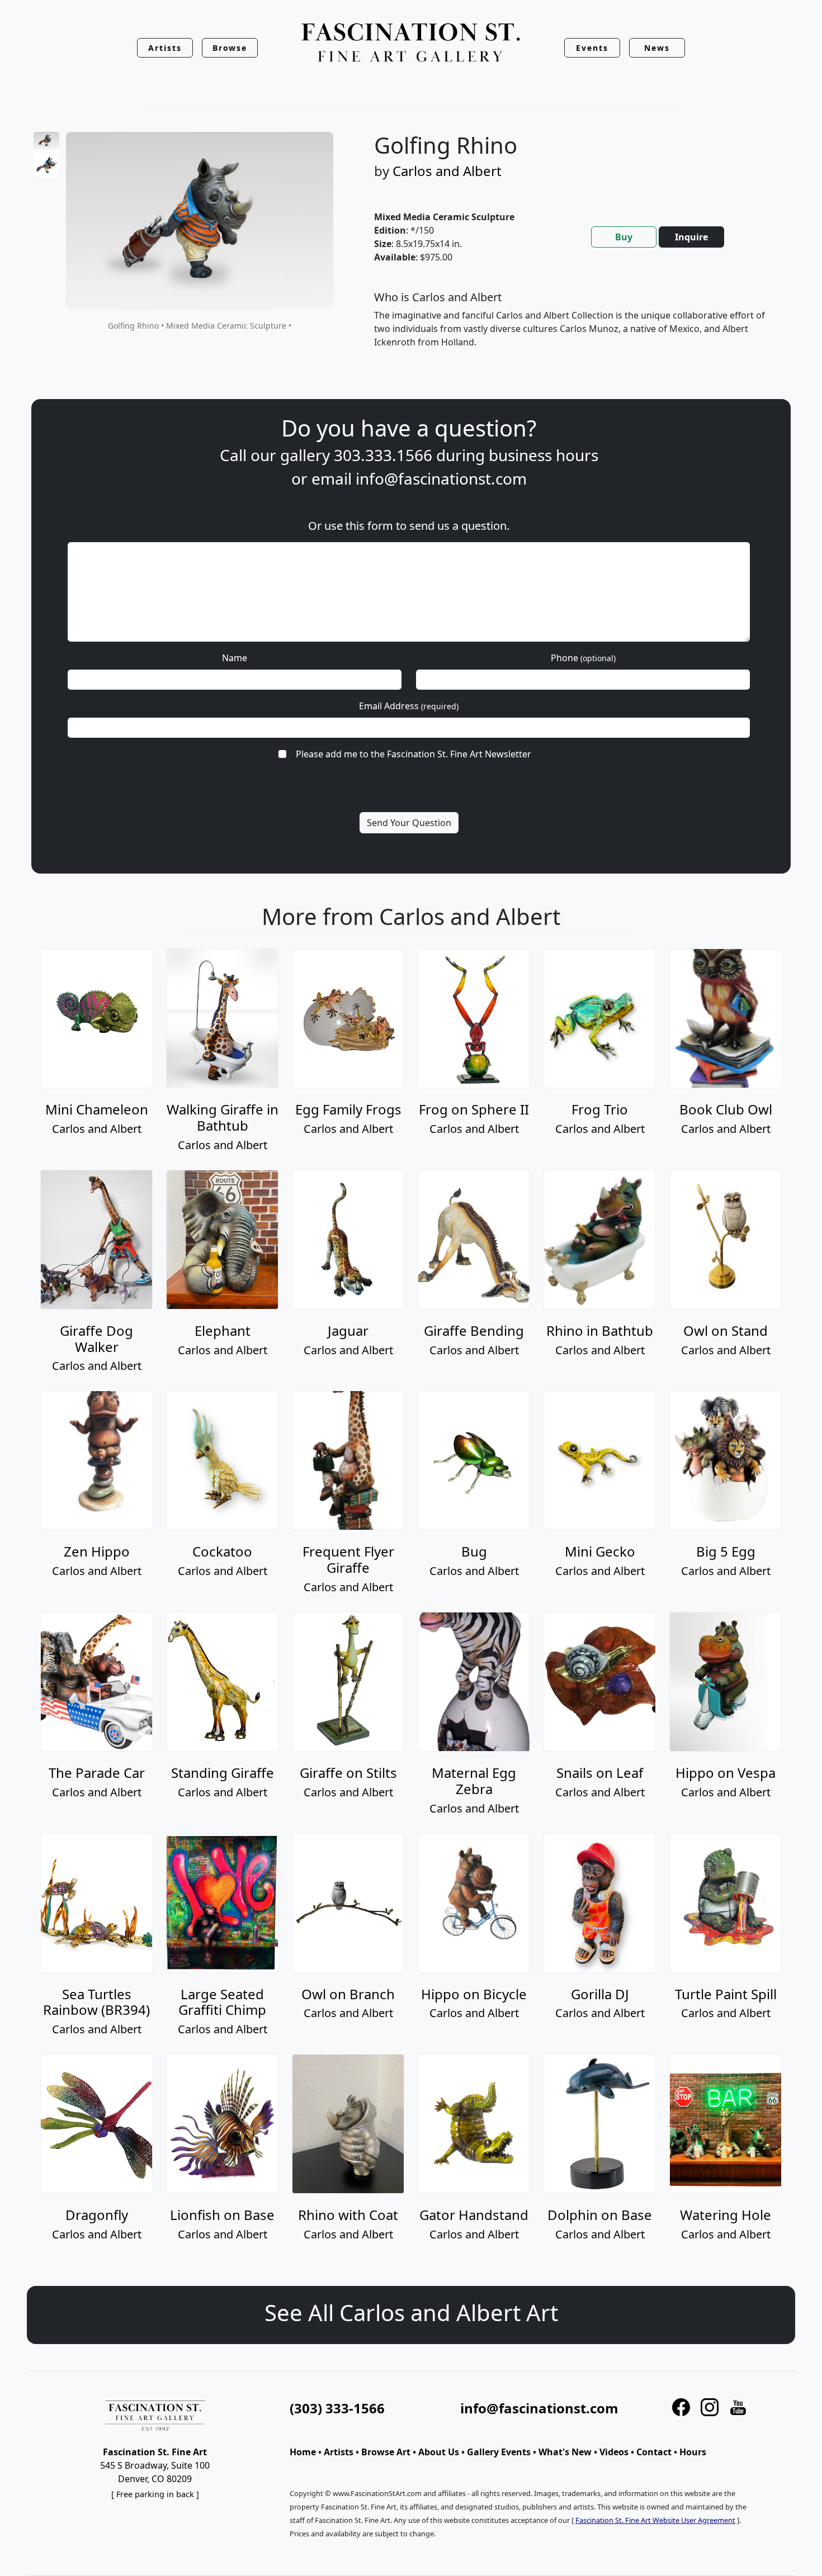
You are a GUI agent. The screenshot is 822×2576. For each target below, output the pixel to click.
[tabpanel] (571, 329)
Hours (693, 2452)
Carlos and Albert (447, 171)
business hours (544, 455)
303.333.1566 (383, 455)
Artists (339, 2452)
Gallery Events (499, 2452)
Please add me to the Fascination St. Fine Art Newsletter (414, 754)
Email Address (409, 706)
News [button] (657, 48)
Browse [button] (230, 48)
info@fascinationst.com (441, 478)
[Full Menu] (411, 43)
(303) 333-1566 (337, 2408)
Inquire (691, 237)
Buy (624, 237)
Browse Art (386, 2452)
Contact (654, 2452)
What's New (565, 2452)
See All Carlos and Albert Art (411, 2312)
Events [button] (592, 48)
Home (303, 2452)
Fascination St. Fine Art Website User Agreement (655, 2520)
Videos (614, 2452)
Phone (583, 658)
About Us (439, 2452)
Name (235, 658)
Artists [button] (165, 48)
